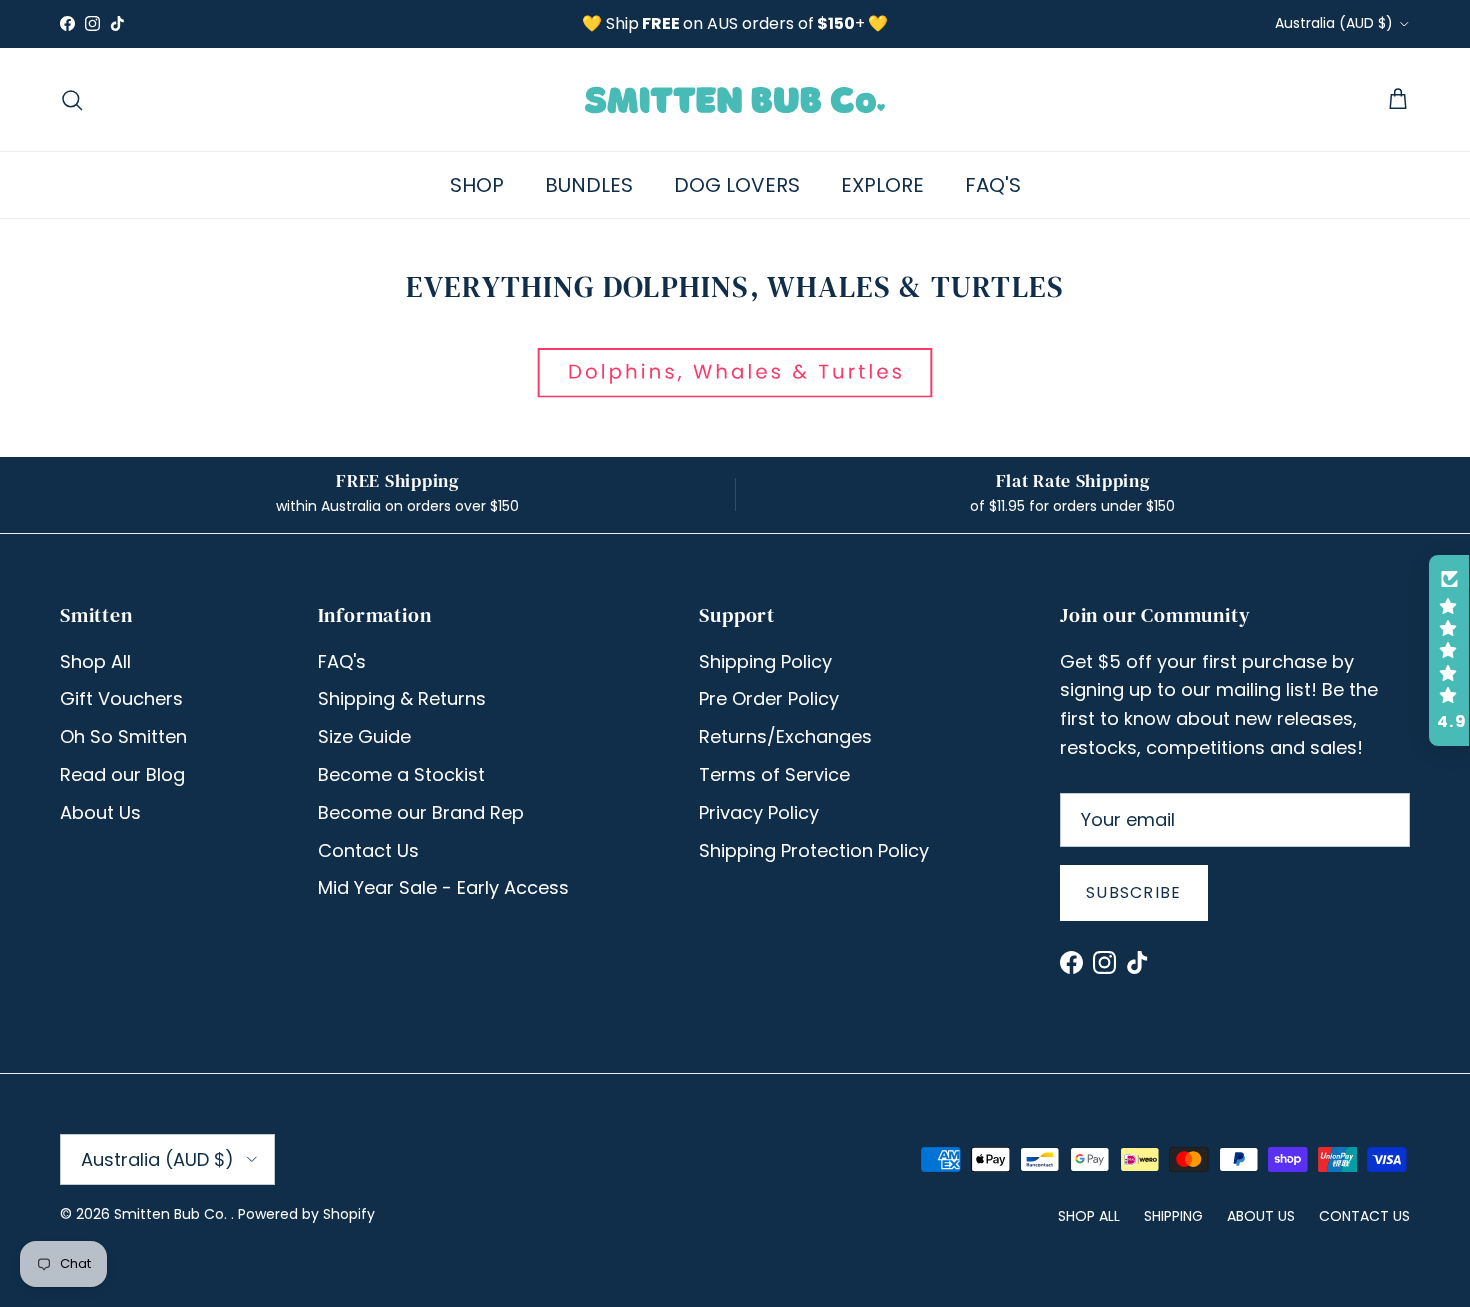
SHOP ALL (1089, 1216)
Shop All (95, 661)
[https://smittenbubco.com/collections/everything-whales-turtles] (735, 391)
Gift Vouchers (121, 698)
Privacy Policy (759, 812)
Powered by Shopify (306, 1214)
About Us (100, 812)
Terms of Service (774, 774)
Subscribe (1134, 892)
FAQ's (342, 661)
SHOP (477, 185)
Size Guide (364, 736)
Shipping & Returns (402, 698)
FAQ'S (993, 185)
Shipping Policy (765, 661)
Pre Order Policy (769, 698)
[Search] (72, 100)
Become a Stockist (401, 774)
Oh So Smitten (123, 736)
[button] (1449, 651)
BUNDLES (589, 185)
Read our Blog (122, 774)
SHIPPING (1173, 1216)
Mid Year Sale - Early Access (443, 887)
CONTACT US (1364, 1216)
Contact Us (368, 850)
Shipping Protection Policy (814, 850)
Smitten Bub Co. (172, 1214)
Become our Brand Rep (421, 812)
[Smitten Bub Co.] (735, 99)
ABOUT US (1261, 1216)
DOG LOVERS (737, 185)
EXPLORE (882, 185)
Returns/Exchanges (785, 736)
